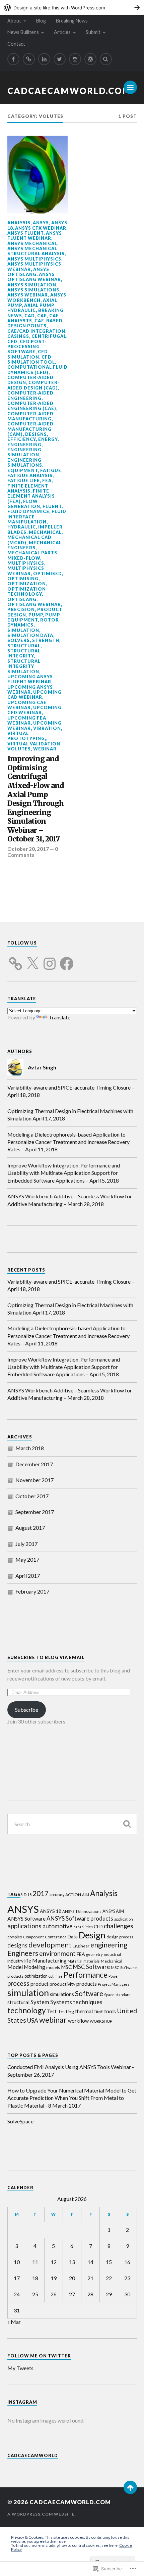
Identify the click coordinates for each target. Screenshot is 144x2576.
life (28, 1961)
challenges (119, 1926)
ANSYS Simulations (33, 290)
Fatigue (51, 470)
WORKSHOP (101, 2021)
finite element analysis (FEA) (31, 496)
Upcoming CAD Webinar (34, 695)
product (40, 1984)
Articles (62, 32)
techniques (88, 2002)
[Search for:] (72, 1824)
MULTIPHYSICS (26, 563)
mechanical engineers (34, 545)
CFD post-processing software (27, 347)
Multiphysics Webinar (26, 571)
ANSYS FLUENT (25, 233)
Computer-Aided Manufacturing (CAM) (30, 429)
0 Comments (33, 852)
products (87, 1984)
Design (92, 1935)
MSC (66, 1967)
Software (89, 1993)
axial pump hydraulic (31, 308)
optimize (56, 1976)
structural (24, 646)
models (53, 1967)
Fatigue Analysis (30, 475)
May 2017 (27, 1559)
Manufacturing (49, 1960)
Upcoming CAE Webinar (27, 705)
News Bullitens (23, 32)
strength (46, 640)
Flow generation (24, 504)
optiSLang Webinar (34, 604)
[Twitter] (60, 59)
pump (36, 615)
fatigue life (24, 480)
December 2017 (34, 1464)
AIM (86, 1895)
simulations (62, 1994)
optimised (48, 573)
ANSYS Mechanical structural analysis (36, 251)
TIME (98, 2012)
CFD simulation (28, 354)
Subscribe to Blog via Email (46, 1657)
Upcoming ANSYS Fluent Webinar (30, 679)
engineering (24, 445)
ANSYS (41, 223)
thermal (84, 2011)
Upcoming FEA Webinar (27, 720)
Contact (16, 44)
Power (114, 1976)
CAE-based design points (35, 323)
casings (18, 336)
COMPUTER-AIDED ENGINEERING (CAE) (32, 406)
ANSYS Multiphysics (34, 259)
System (40, 2002)
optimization (27, 584)
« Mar (14, 2322)
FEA (47, 480)
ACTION (73, 1895)
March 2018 (30, 1448)
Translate (59, 1017)
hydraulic (22, 527)
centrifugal (49, 336)
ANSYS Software (26, 1919)
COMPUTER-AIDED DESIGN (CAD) (33, 385)
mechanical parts (32, 553)
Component (33, 1937)
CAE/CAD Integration (36, 331)
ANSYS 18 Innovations (82, 1911)
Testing (66, 2011)
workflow (78, 2021)
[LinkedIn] (44, 59)
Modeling (34, 1967)
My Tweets (20, 2368)
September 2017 (35, 1512)
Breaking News (72, 21)
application (124, 1919)
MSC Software (91, 1967)
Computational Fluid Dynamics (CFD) (38, 370)
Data (73, 1937)
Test (52, 2011)
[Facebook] (13, 59)
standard (123, 1995)
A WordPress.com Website (41, 2514)
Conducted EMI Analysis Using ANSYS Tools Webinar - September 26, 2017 (71, 2071)
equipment (23, 470)
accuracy (57, 1895)
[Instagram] (75, 59)
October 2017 (32, 1496)
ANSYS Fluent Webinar (35, 236)
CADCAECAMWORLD (33, 2455)
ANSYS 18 (51, 1911)
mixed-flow (24, 558)
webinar (45, 749)
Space (109, 1995)
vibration (47, 728)
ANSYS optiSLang (28, 272)
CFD (12, 341)
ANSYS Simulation (32, 285)
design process (120, 1937)
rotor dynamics (33, 622)
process (18, 1983)
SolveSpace (20, 2121)
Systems (61, 2002)
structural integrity (24, 653)
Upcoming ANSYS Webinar (30, 689)
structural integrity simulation (24, 666)
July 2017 (26, 1544)
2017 (41, 1893)
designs (36, 434)
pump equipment (34, 617)
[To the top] (130, 2487)
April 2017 (28, 1576)
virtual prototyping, (27, 736)
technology (27, 2010)
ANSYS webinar (28, 295)
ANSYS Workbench (37, 297)
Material (75, 1961)
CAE (42, 316)
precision (21, 609)
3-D (23, 1895)
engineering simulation (24, 452)
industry (15, 1961)
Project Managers (114, 1984)
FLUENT (52, 506)
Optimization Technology (27, 591)
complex (15, 1937)
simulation (23, 630)
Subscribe (27, 1710)
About (14, 21)
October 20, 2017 (28, 849)
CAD (30, 316)
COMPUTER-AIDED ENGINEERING (30, 395)
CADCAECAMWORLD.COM (69, 91)
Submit (93, 32)
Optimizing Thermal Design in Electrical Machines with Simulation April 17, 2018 (70, 1115)
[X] (32, 960)
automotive (58, 1926)
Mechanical (45, 532)
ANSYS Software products (80, 1918)
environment (57, 1953)
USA (33, 2020)
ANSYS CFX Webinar (41, 228)
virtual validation (34, 744)
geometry (94, 1954)
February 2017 (32, 1591)
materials (92, 1961)
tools (110, 2011)
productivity (62, 1984)
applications (24, 1926)
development (50, 1945)
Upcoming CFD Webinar (34, 710)
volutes (19, 749)
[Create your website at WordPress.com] (72, 8)
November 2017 (34, 1480)
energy (48, 439)
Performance (86, 1975)
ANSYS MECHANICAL (32, 243)
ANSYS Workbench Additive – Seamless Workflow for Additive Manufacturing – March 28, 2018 (70, 1200)
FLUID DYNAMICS (28, 511)
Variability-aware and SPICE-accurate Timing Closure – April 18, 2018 (71, 1091)
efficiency (22, 439)
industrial (112, 1954)
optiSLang (22, 599)
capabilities (83, 1927)
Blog (41, 21)
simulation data (30, 635)
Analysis (19, 223)
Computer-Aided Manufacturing (30, 416)
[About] (90, 59)
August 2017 (30, 1528)
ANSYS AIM (113, 1911)
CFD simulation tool (31, 359)
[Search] (106, 59)
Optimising (23, 579)
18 (29, 1895)
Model (15, 1967)
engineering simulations (25, 463)
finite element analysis (28, 488)
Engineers (23, 1953)
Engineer (81, 1946)
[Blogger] (29, 59)
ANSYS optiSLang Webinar (34, 277)
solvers (19, 640)
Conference (56, 1937)
